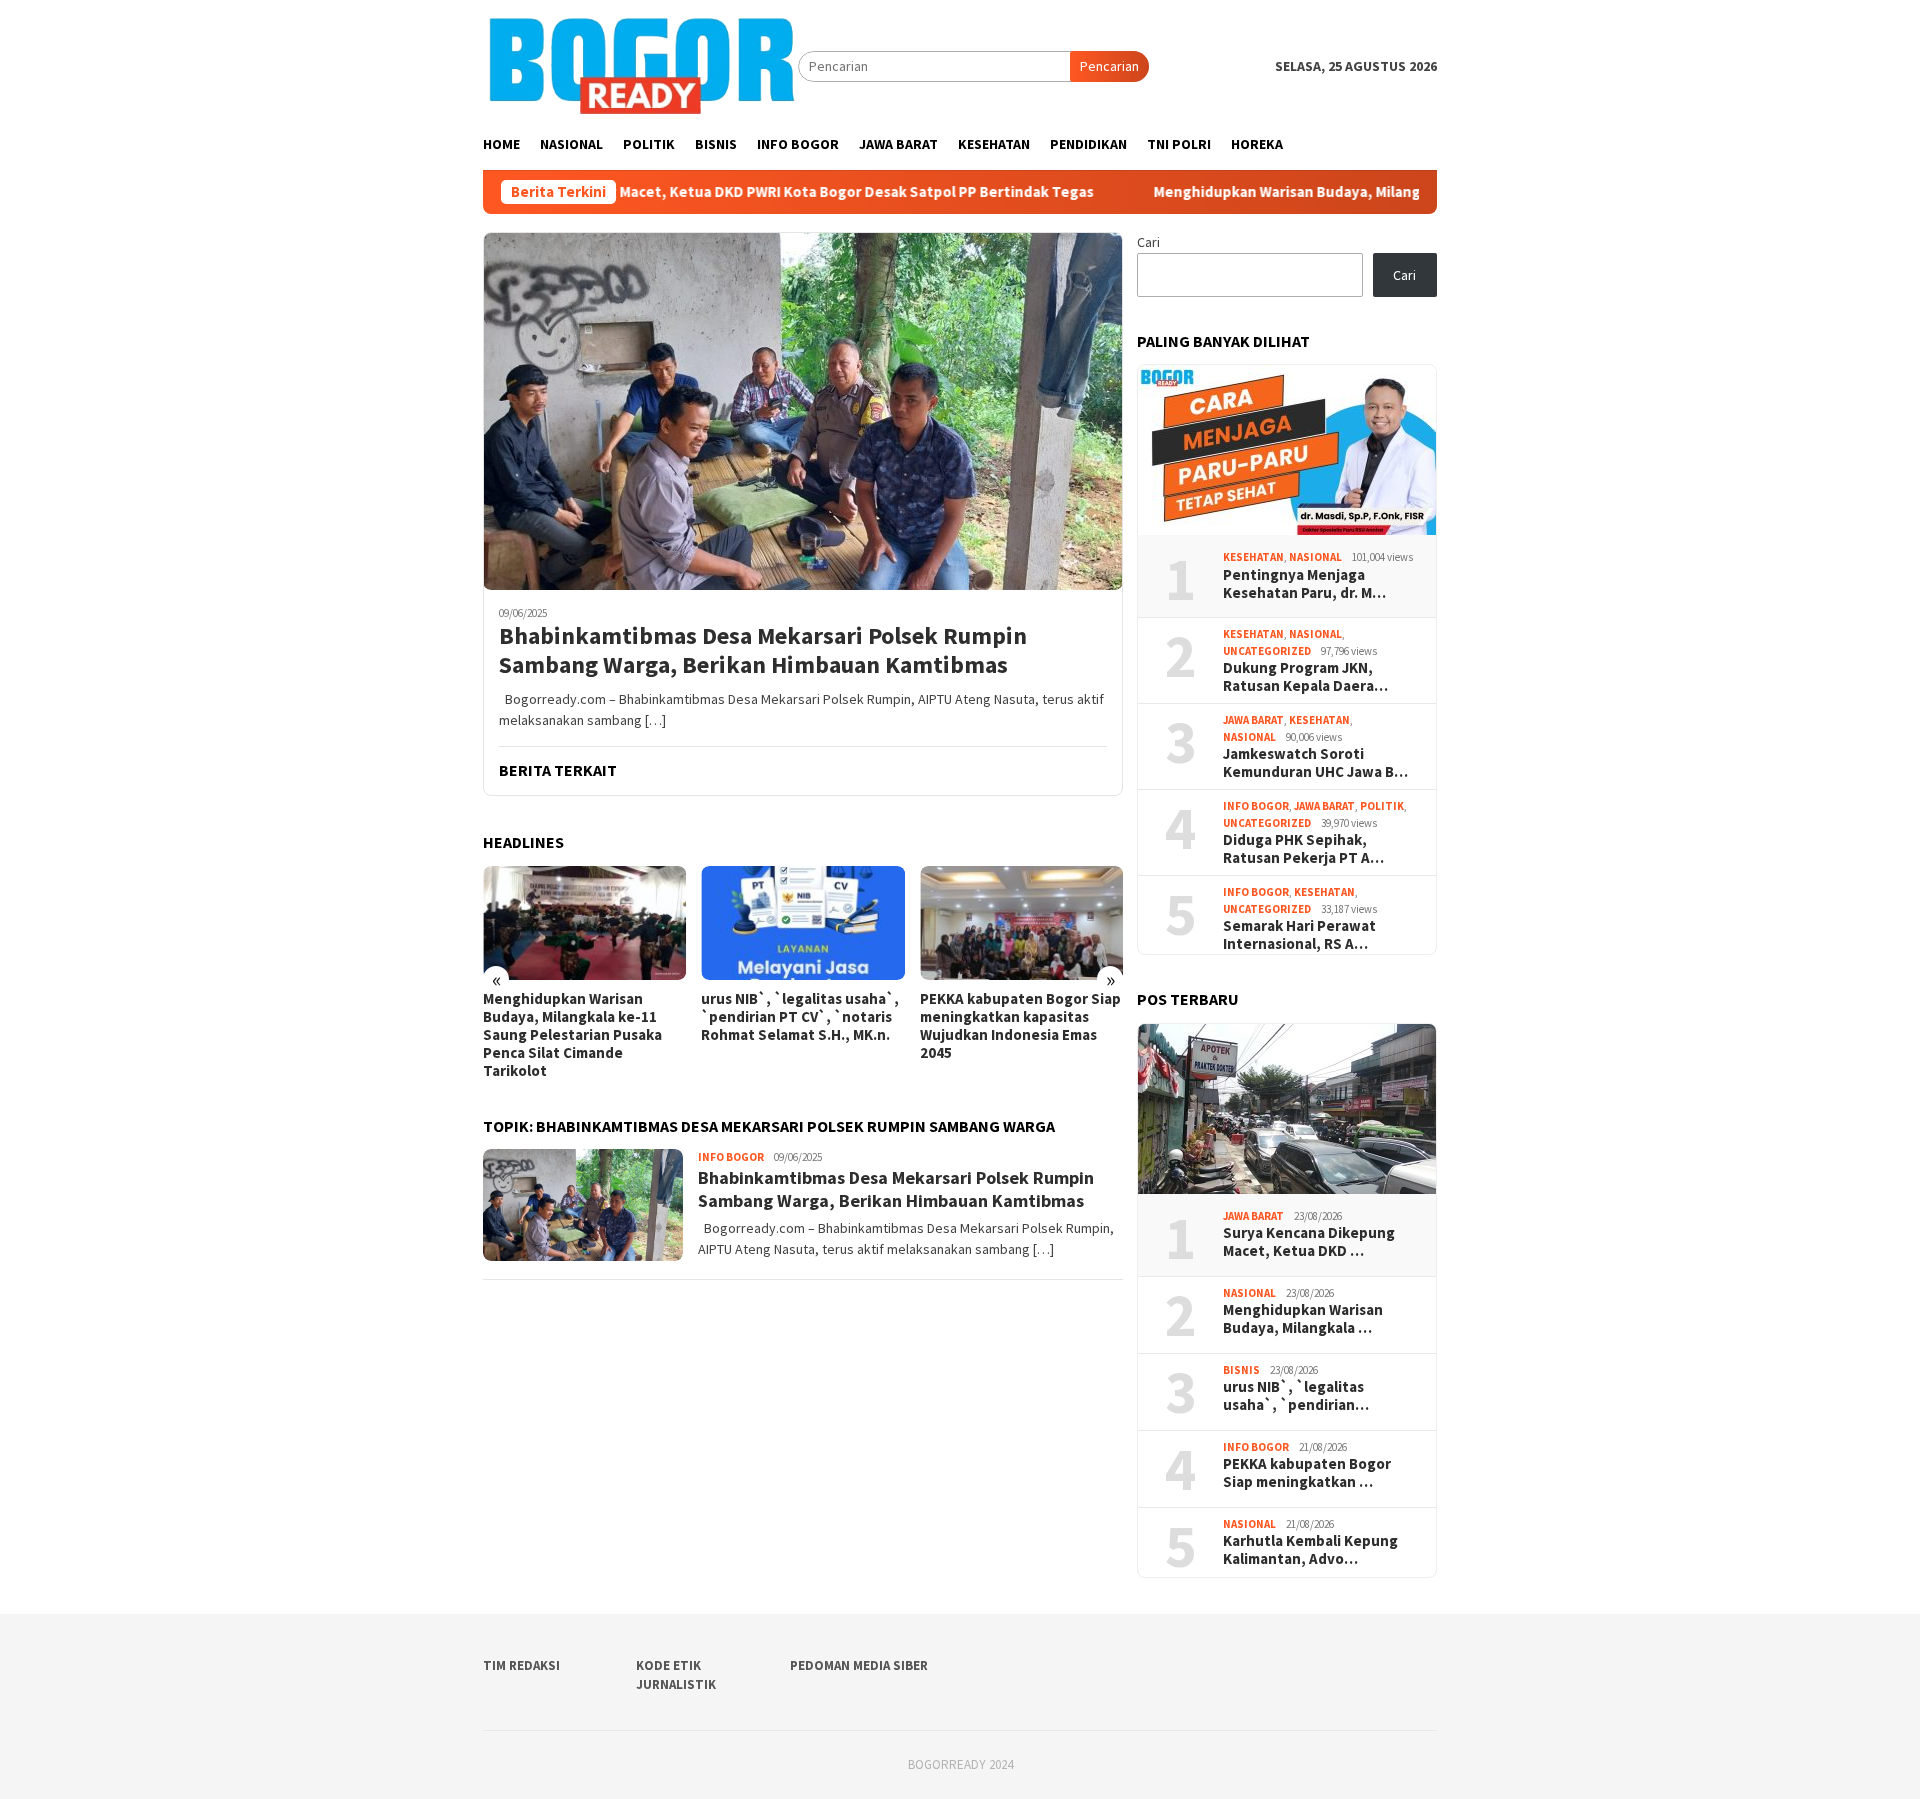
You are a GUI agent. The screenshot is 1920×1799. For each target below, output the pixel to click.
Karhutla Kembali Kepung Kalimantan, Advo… (1310, 1550)
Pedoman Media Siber (859, 1665)
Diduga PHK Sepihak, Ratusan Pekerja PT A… (1303, 849)
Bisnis (1241, 1370)
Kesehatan (1253, 557)
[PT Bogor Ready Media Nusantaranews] (640, 65)
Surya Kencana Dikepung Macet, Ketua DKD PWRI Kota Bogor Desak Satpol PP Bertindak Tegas (655, 192)
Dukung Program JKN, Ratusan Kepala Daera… (1305, 677)
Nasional (1315, 557)
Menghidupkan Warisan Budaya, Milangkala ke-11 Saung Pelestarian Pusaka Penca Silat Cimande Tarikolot (1406, 192)
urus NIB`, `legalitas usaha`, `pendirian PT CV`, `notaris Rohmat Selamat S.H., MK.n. (800, 1017)
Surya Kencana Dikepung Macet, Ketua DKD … (1309, 1242)
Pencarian (1109, 66)
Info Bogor (731, 1157)
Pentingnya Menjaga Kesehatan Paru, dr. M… (1304, 584)
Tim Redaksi (521, 1665)
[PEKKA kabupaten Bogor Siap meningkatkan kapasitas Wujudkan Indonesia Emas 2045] (1021, 923)
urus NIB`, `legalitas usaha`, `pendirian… (1296, 1396)
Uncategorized (1267, 651)
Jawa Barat (1253, 720)
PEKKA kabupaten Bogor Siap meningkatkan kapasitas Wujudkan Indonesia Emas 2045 (1020, 1026)
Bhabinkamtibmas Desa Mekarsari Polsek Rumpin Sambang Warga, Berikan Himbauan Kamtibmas (763, 651)
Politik (1382, 806)
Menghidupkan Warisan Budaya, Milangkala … (1303, 1319)
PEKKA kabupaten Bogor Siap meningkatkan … (1307, 1473)
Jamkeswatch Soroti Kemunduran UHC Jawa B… (1315, 763)
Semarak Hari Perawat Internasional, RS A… (1299, 935)
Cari (1148, 242)
